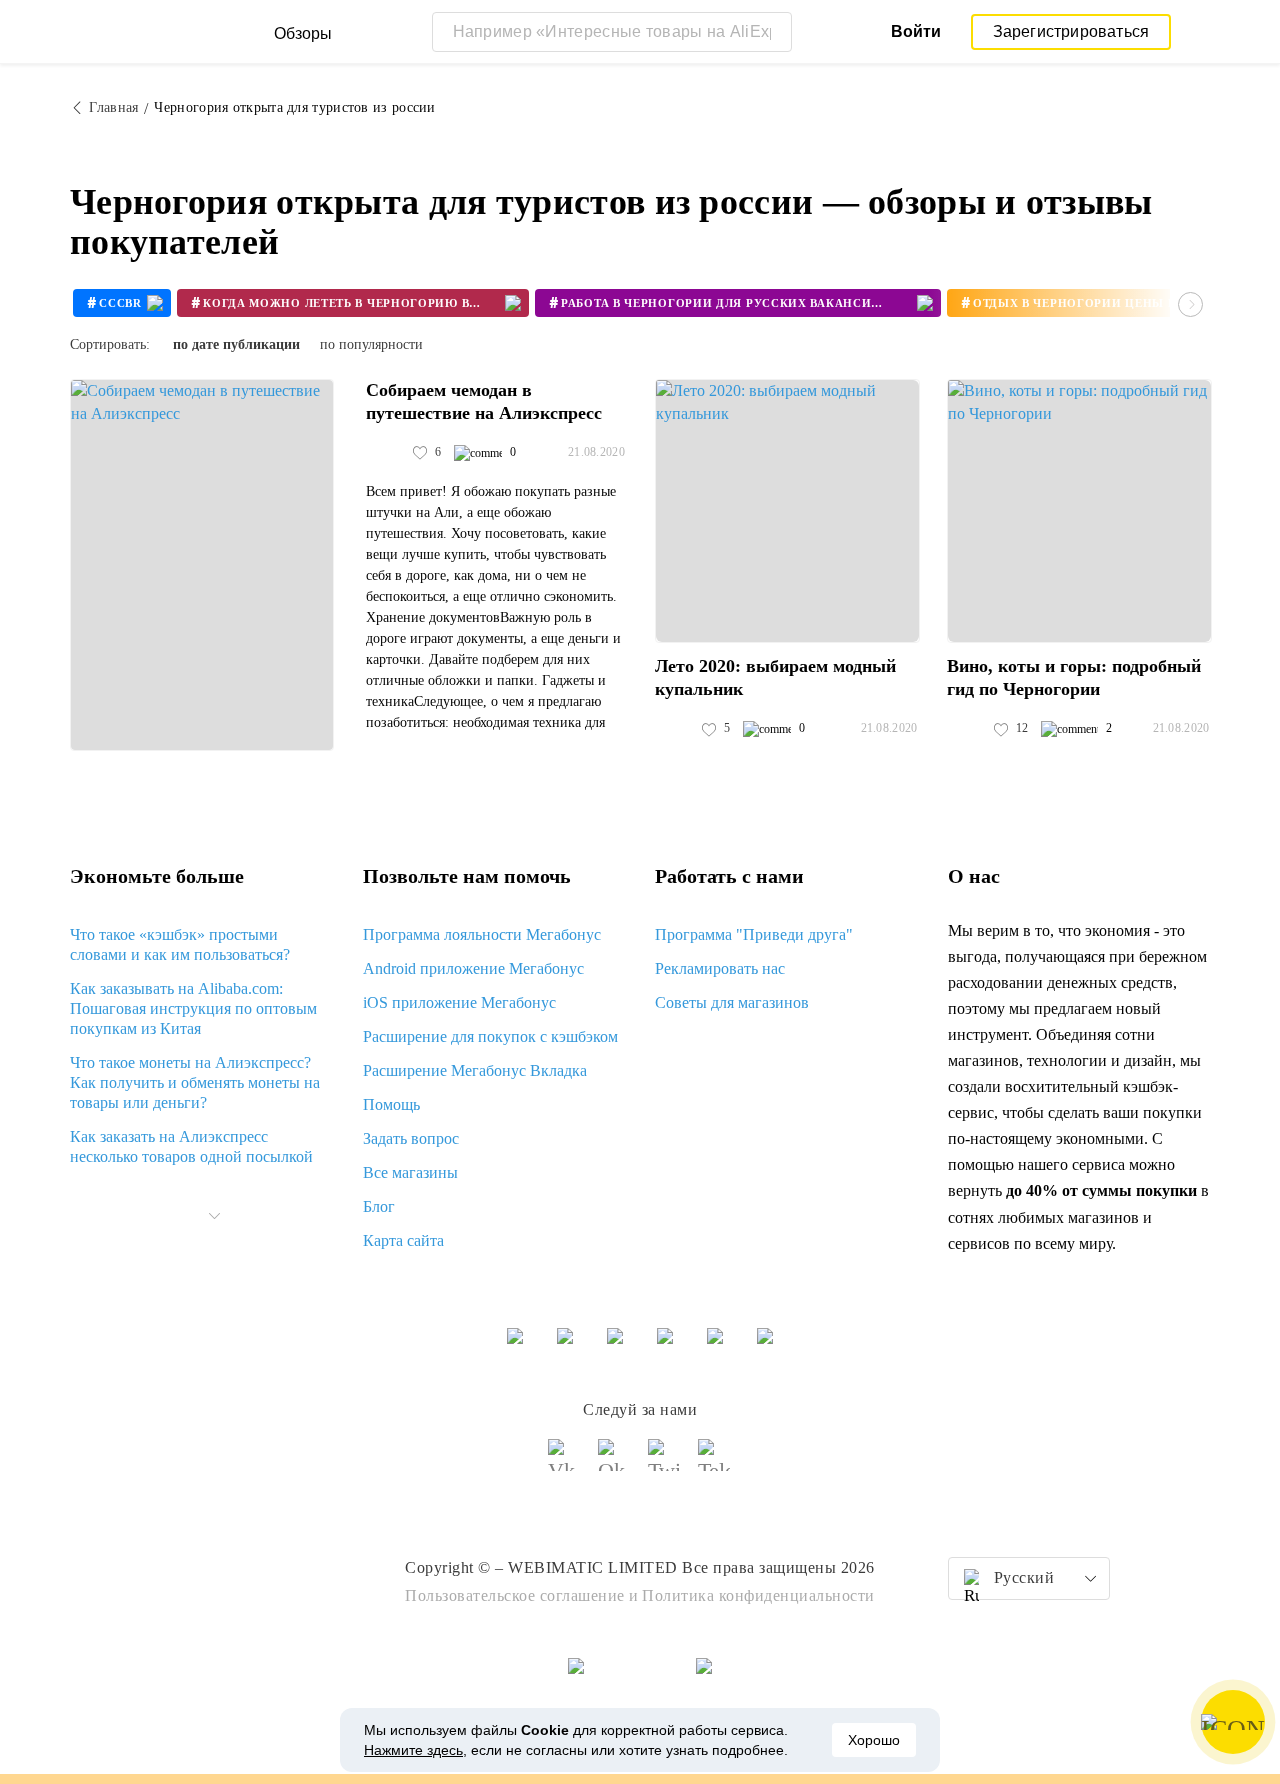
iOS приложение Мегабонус (459, 1002)
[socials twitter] (665, 1464)
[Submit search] (772, 32)
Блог (379, 1206)
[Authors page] (387, 453)
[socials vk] (565, 1464)
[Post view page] (202, 565)
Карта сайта (403, 1240)
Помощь (391, 1104)
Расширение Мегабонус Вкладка (475, 1070)
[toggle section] (214, 1216)
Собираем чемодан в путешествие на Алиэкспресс (484, 401)
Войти (916, 31)
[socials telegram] (715, 1464)
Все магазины (410, 1172)
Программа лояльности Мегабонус (482, 934)
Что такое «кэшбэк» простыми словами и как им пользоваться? (180, 944)
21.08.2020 (596, 452)
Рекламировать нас (720, 968)
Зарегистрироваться (1071, 31)
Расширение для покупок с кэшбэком (490, 1036)
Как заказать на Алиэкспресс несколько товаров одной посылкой (191, 1146)
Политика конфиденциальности (758, 1595)
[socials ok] (615, 1464)
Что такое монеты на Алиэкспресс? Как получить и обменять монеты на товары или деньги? (195, 1082)
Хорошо (874, 1740)
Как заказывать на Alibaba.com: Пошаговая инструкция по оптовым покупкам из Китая (193, 1008)
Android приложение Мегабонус (473, 968)
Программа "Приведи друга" (754, 934)
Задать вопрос (411, 1138)
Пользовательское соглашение (515, 1595)
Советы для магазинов (732, 1002)
